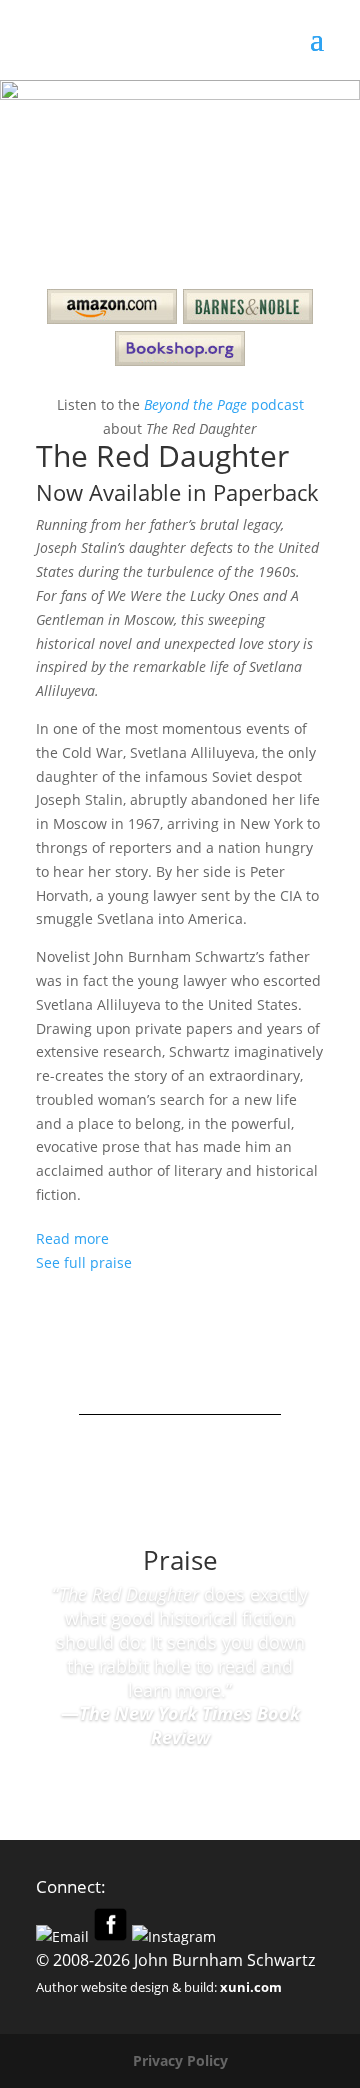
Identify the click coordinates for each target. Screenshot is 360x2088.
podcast (224, 404)
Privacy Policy (180, 2060)
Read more (72, 1238)
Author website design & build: (159, 1987)
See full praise (84, 1262)
